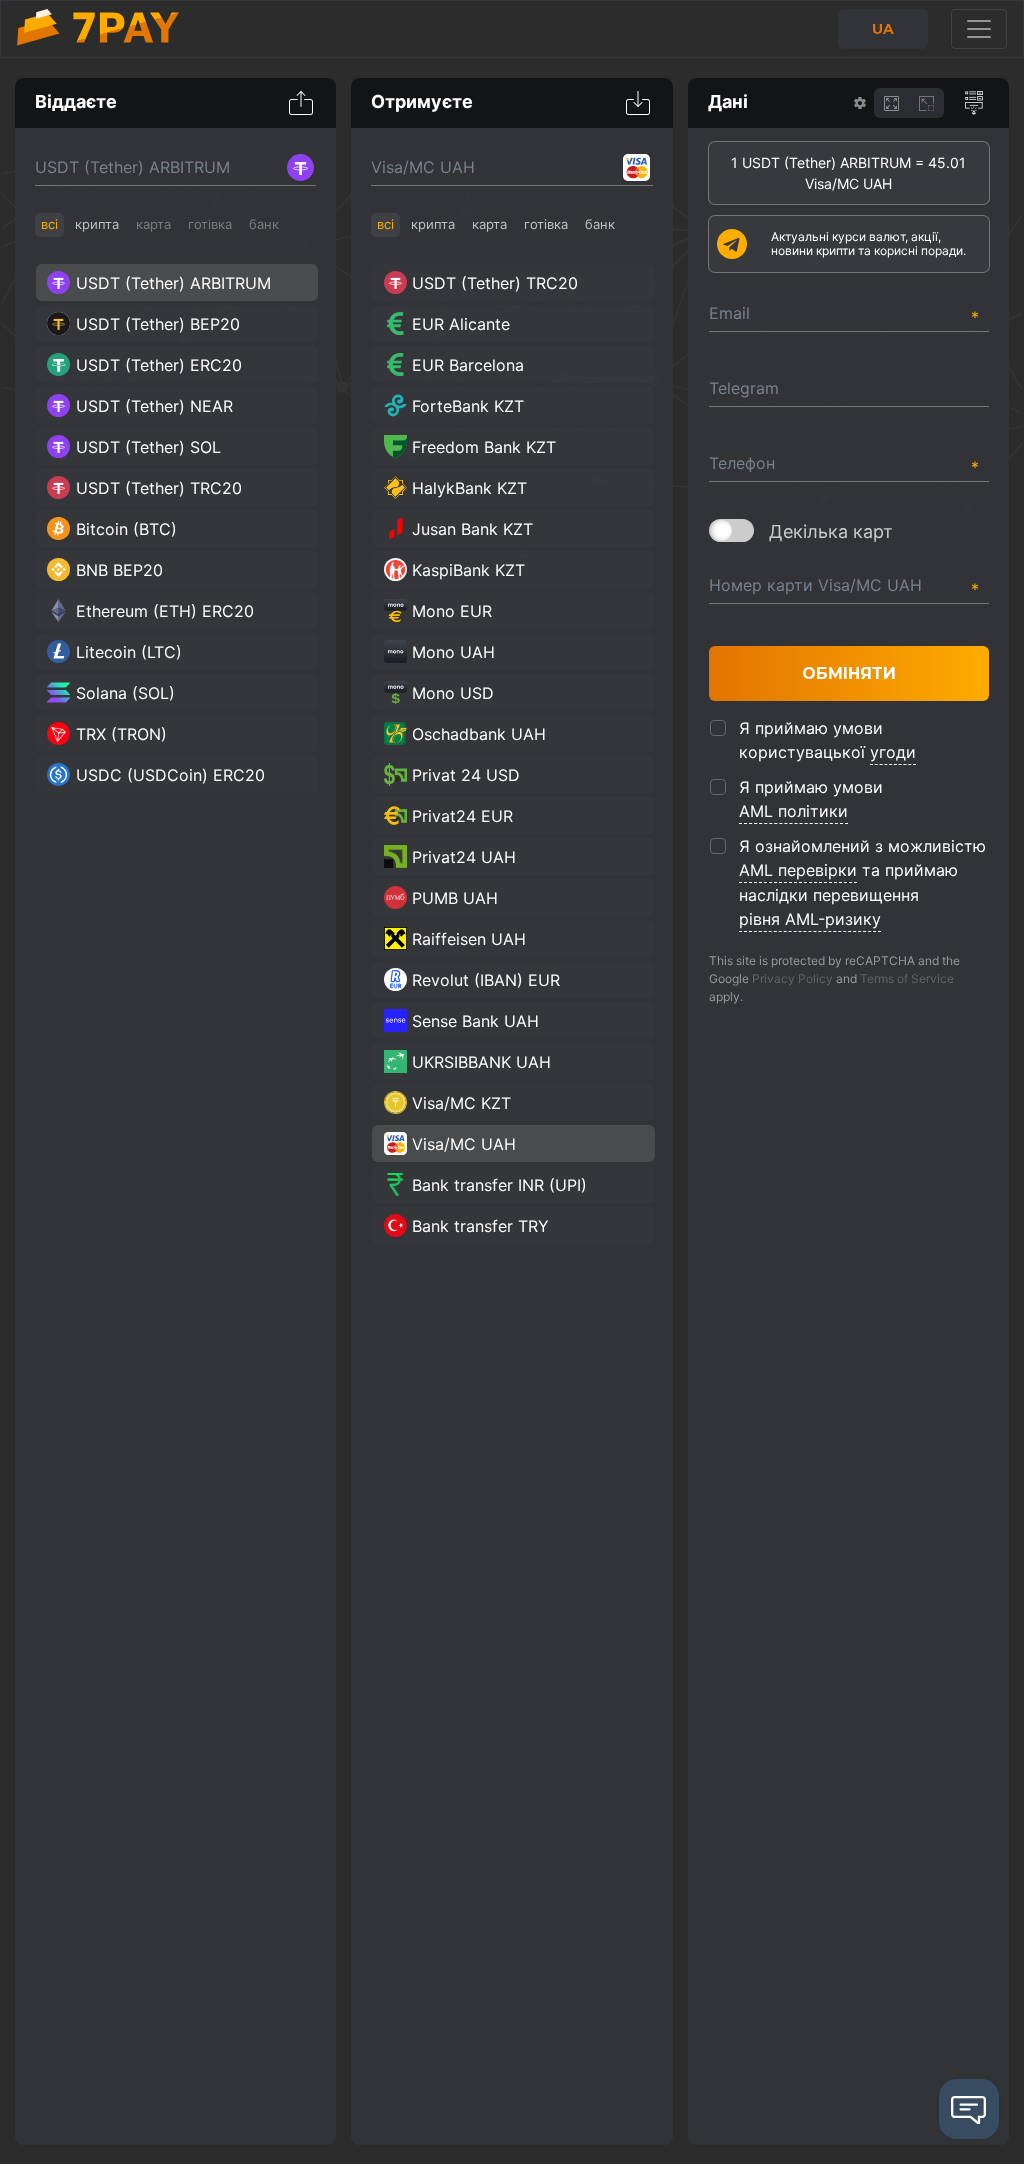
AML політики (793, 811)
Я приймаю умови (811, 799)
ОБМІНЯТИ (849, 673)
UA (883, 29)
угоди (893, 752)
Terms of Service (907, 978)
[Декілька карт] (731, 530)
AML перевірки (798, 870)
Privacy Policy (792, 978)
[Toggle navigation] (979, 29)
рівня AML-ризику (810, 919)
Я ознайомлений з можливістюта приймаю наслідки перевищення (862, 882)
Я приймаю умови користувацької (827, 740)
